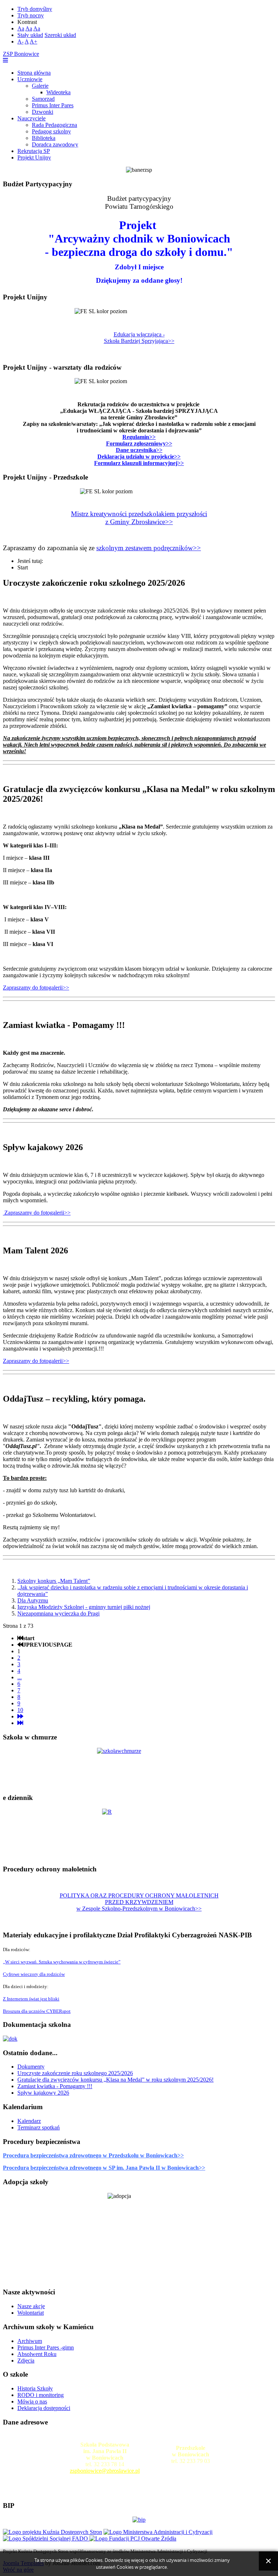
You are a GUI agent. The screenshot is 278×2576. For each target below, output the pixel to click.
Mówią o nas (32, 2401)
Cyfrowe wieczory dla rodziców (34, 1974)
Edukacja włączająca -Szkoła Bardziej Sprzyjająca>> (139, 338)
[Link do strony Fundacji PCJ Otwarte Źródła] (133, 2538)
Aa (21, 28)
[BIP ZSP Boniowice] (139, 2520)
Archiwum (30, 2341)
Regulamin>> (139, 437)
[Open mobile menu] (5, 60)
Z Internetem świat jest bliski (31, 1999)
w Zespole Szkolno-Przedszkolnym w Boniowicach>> (139, 1909)
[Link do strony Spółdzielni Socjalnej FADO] (46, 2538)
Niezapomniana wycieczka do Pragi (58, 1613)
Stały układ (30, 35)
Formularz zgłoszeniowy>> (139, 443)
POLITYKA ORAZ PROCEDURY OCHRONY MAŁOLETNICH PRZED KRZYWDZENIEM (139, 1899)
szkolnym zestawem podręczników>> (149, 548)
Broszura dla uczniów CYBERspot (37, 2011)
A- (20, 42)
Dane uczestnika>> (139, 450)
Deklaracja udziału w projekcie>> (139, 457)
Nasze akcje (31, 2306)
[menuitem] (34, 73)
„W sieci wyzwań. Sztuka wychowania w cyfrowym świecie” (62, 1962)
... (20, 1677)
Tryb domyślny (35, 9)
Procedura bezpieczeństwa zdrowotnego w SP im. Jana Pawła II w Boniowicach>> (104, 2168)
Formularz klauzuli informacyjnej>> (139, 463)
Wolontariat (31, 2313)
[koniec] (20, 1723)
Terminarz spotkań (39, 2127)
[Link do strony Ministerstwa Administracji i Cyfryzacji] (158, 2532)
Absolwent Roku (37, 2354)
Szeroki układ (60, 35)
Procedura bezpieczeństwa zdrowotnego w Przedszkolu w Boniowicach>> (93, 2155)
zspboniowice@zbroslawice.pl (105, 2471)
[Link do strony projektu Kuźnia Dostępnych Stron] (52, 2532)
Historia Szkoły (35, 2388)
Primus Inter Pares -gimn (46, 2347)
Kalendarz (29, 2121)
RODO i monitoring (41, 2395)
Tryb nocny (31, 15)
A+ (33, 42)
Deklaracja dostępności (44, 2408)
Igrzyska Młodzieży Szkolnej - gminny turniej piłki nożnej (84, 1607)
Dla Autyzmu (33, 1600)
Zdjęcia (26, 2361)
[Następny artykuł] (20, 1716)
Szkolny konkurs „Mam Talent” (54, 1581)
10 (20, 1710)
